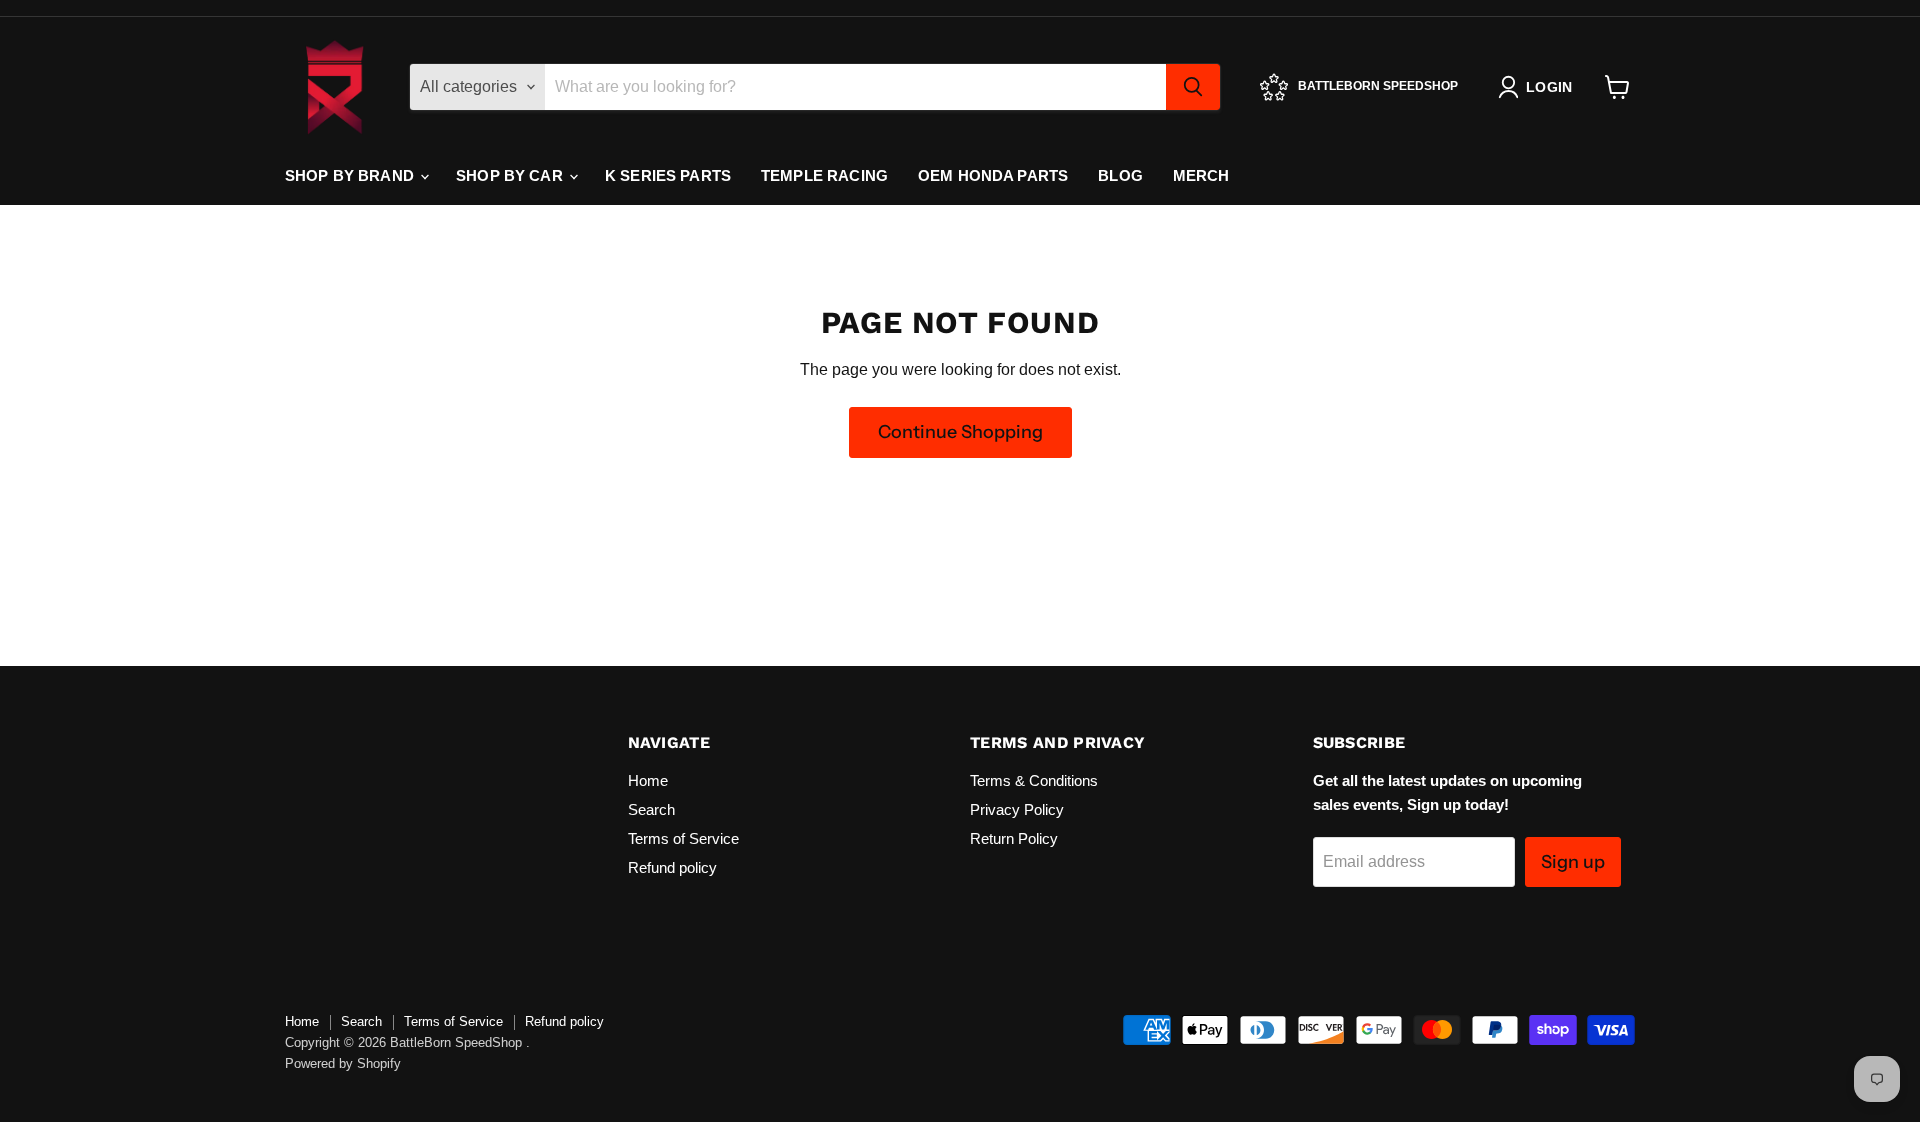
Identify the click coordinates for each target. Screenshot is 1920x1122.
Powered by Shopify (343, 1063)
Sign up (1573, 862)
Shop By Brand (351, 175)
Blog (1120, 175)
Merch (1201, 175)
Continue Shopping (960, 432)
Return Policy (1014, 838)
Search (651, 809)
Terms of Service (683, 838)
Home (648, 780)
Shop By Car (511, 175)
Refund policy (672, 867)
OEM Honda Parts (993, 175)
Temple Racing (824, 175)
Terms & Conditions (1034, 780)
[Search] (1193, 87)
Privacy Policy (1017, 809)
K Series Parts (668, 175)
